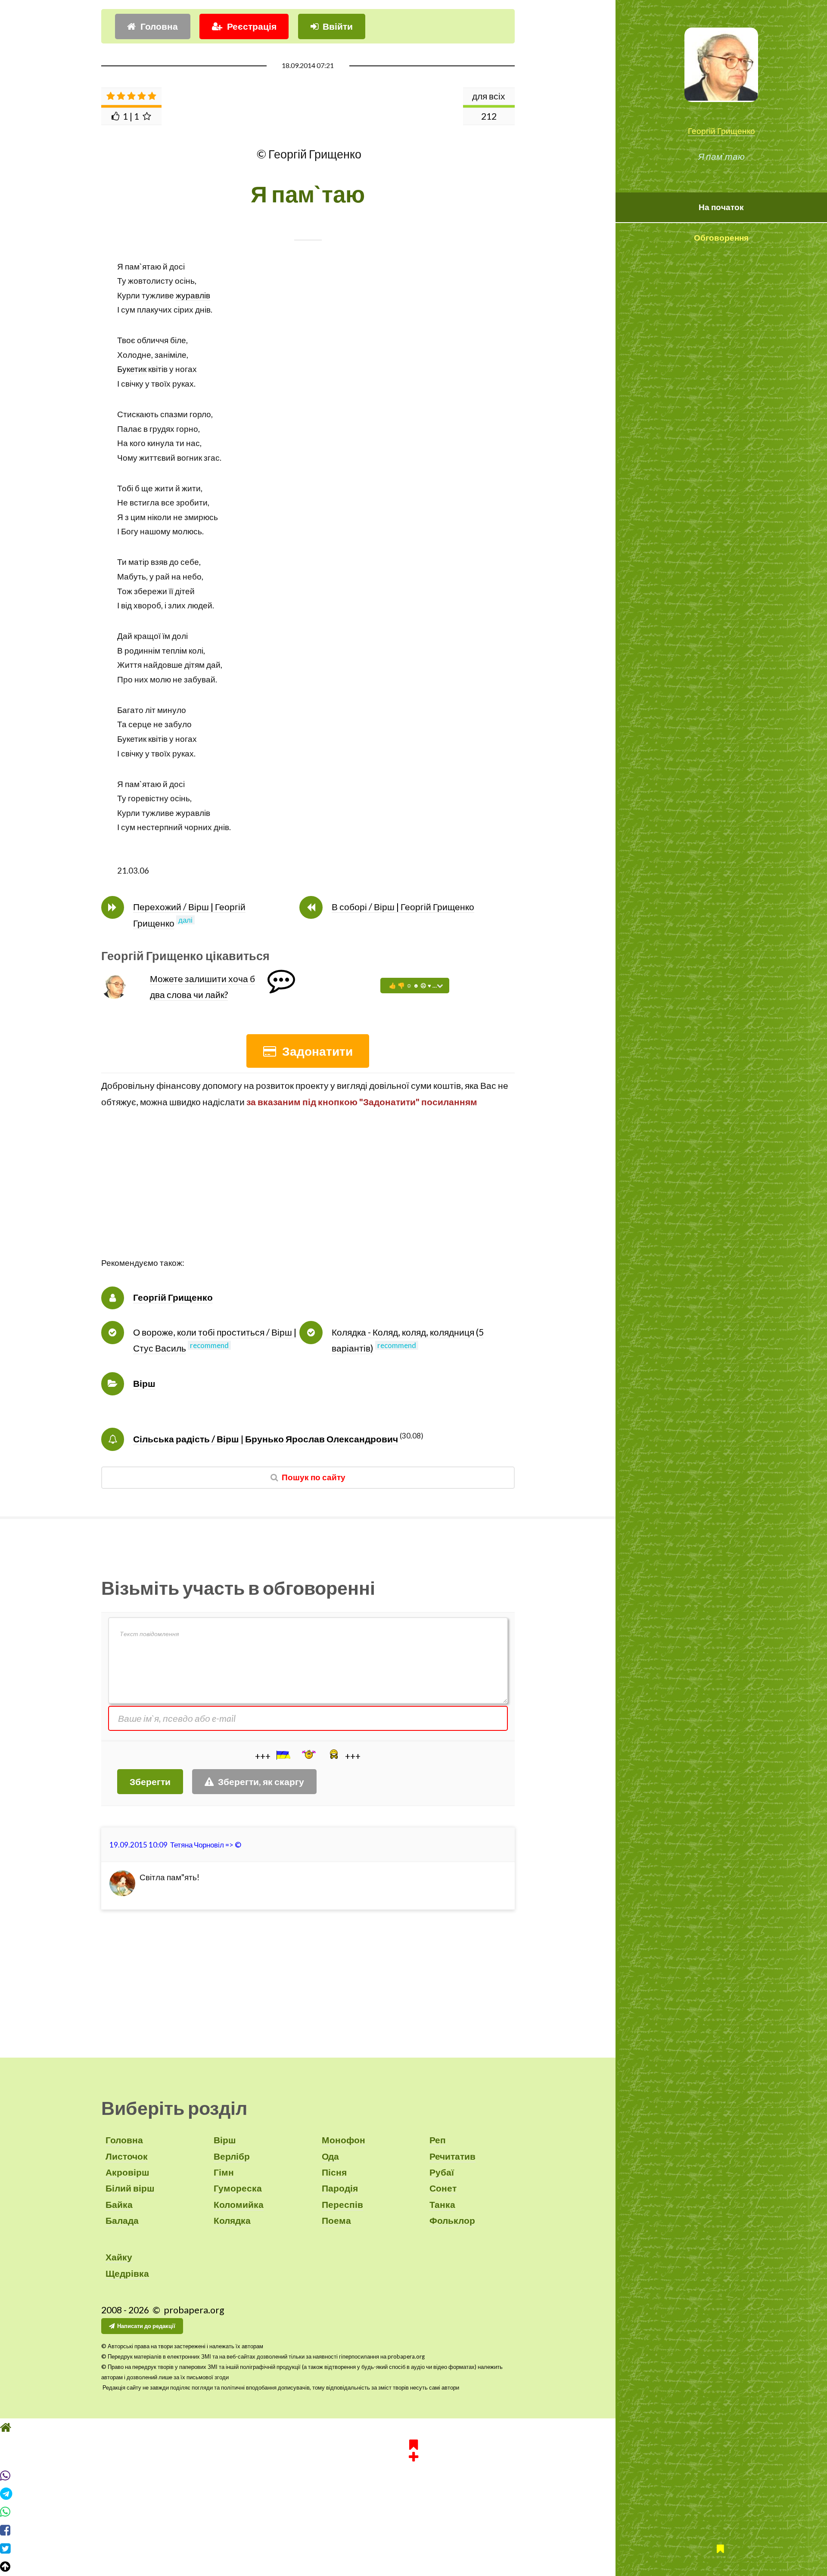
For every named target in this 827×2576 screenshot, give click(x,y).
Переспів (342, 2204)
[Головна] (413, 2427)
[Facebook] (413, 2530)
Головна (159, 26)
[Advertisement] (308, 1196)
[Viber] (413, 2476)
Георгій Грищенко (721, 131)
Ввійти (338, 26)
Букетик (132, 369)
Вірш (144, 1383)
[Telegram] (413, 2494)
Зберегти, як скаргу (261, 1782)
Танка (442, 2204)
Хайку (119, 2257)
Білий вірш (130, 2188)
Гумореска (238, 2188)
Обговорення (721, 238)
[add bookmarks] (413, 2449)
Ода (330, 2156)
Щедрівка (127, 2273)
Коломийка (239, 2204)
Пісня (334, 2172)
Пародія (340, 2188)
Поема (336, 2220)
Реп (438, 2140)
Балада (122, 2220)
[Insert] (283, 1755)
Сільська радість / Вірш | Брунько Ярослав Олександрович (266, 1439)
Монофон (344, 2140)
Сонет (443, 2188)
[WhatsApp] (413, 2512)
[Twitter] (413, 2548)
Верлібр (232, 2156)
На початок (721, 207)
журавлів (193, 295)
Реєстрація (252, 26)
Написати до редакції (146, 2326)
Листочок (127, 2156)
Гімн (224, 2172)
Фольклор (452, 2220)
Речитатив (452, 2156)
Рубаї (442, 2172)
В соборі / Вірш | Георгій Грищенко (403, 907)
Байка (119, 2204)
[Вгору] (413, 2567)
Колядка (232, 2220)
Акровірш (127, 2172)
